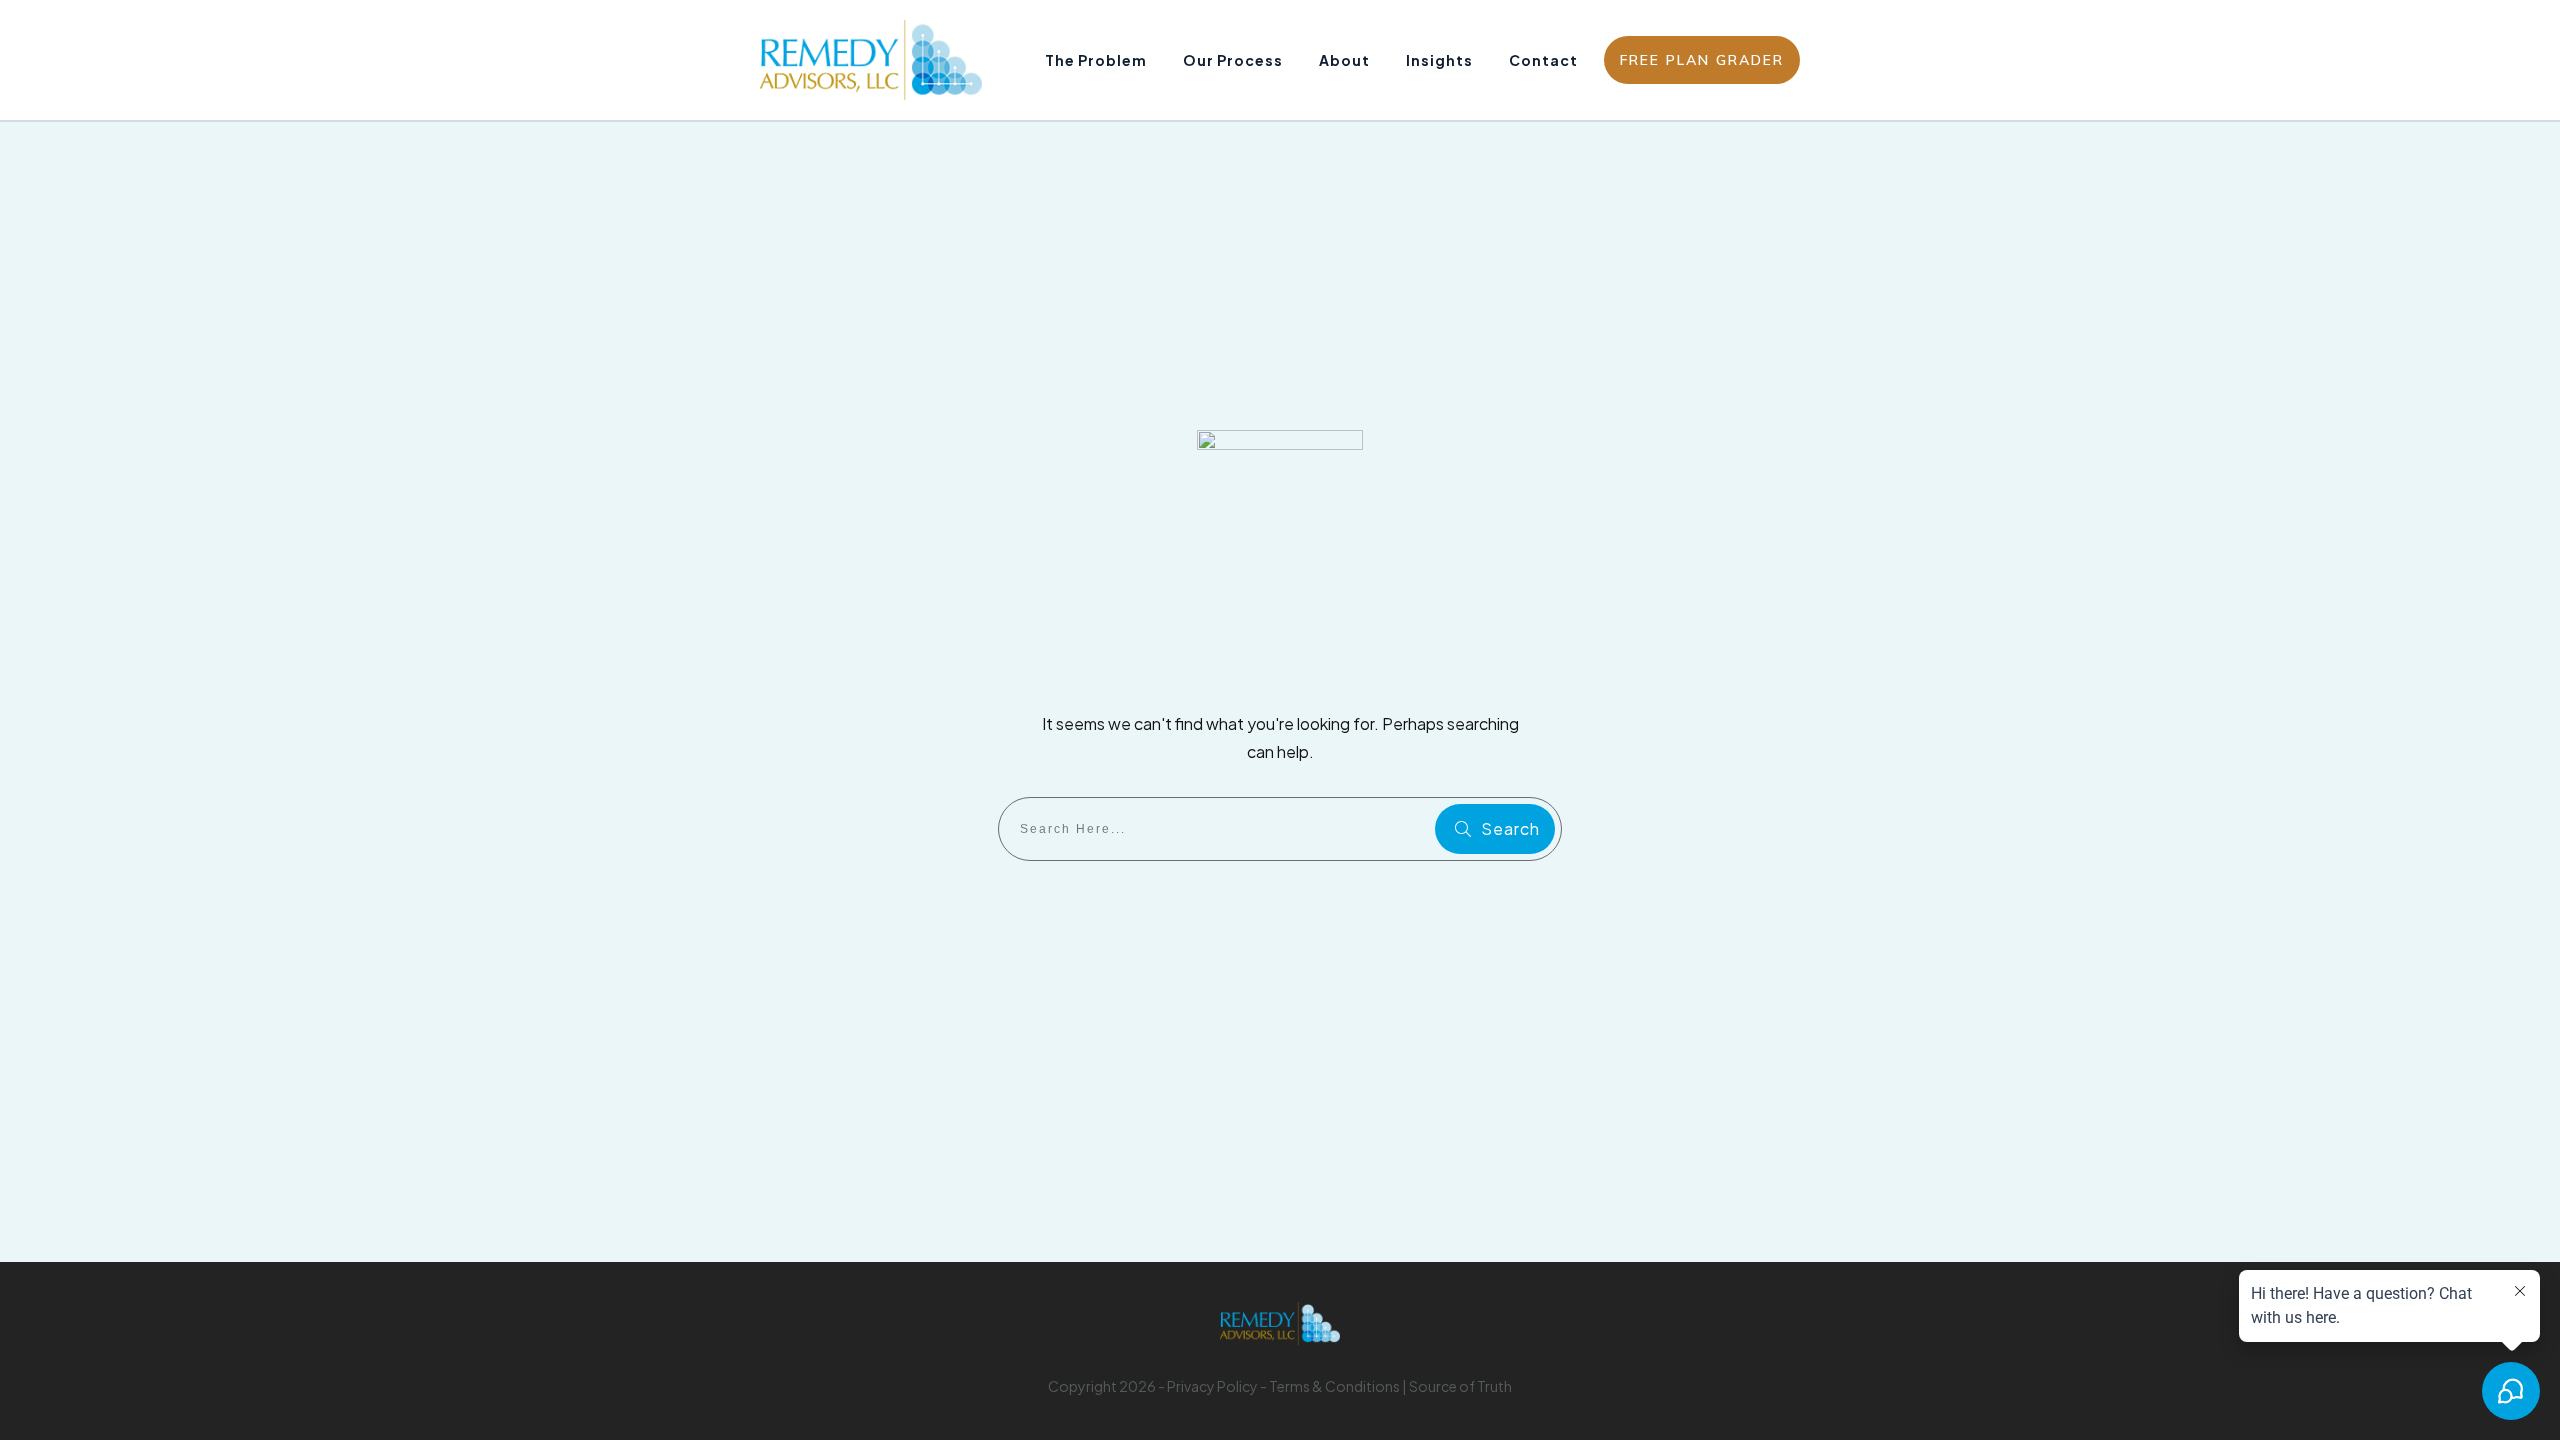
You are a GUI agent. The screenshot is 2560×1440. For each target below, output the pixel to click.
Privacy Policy (1212, 1386)
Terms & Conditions (1334, 1386)
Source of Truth (1460, 1386)
